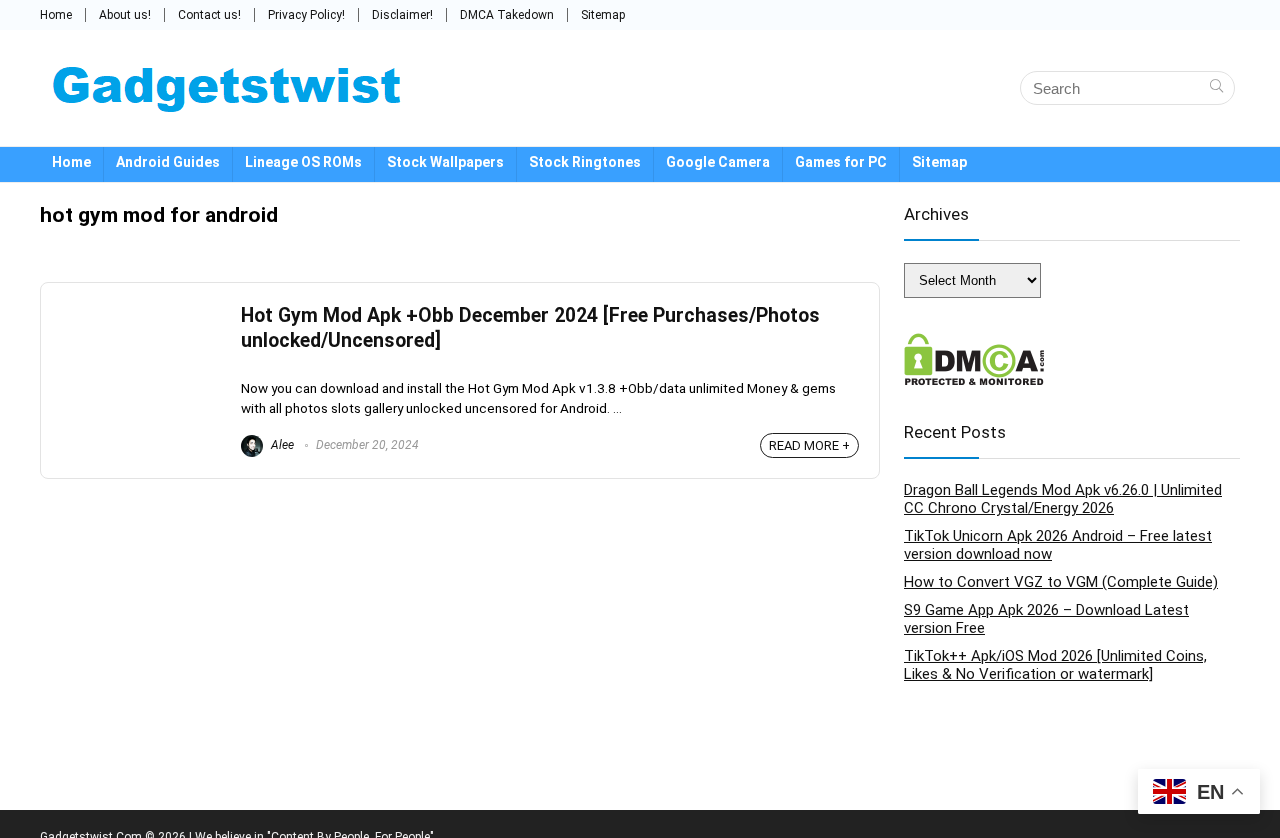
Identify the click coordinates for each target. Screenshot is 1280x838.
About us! (125, 15)
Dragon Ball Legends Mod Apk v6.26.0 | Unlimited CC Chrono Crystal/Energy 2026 (1063, 499)
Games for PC (841, 162)
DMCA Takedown (507, 15)
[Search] (1216, 88)
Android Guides (168, 162)
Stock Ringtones (585, 162)
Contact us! (209, 15)
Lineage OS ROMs (303, 162)
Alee (281, 445)
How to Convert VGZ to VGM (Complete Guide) (1061, 582)
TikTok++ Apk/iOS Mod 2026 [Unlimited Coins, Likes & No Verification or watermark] (1055, 665)
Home (56, 15)
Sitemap (603, 15)
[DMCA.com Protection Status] (974, 342)
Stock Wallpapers (445, 162)
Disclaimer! (402, 15)
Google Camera (718, 162)
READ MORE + (809, 445)
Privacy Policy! (306, 15)
